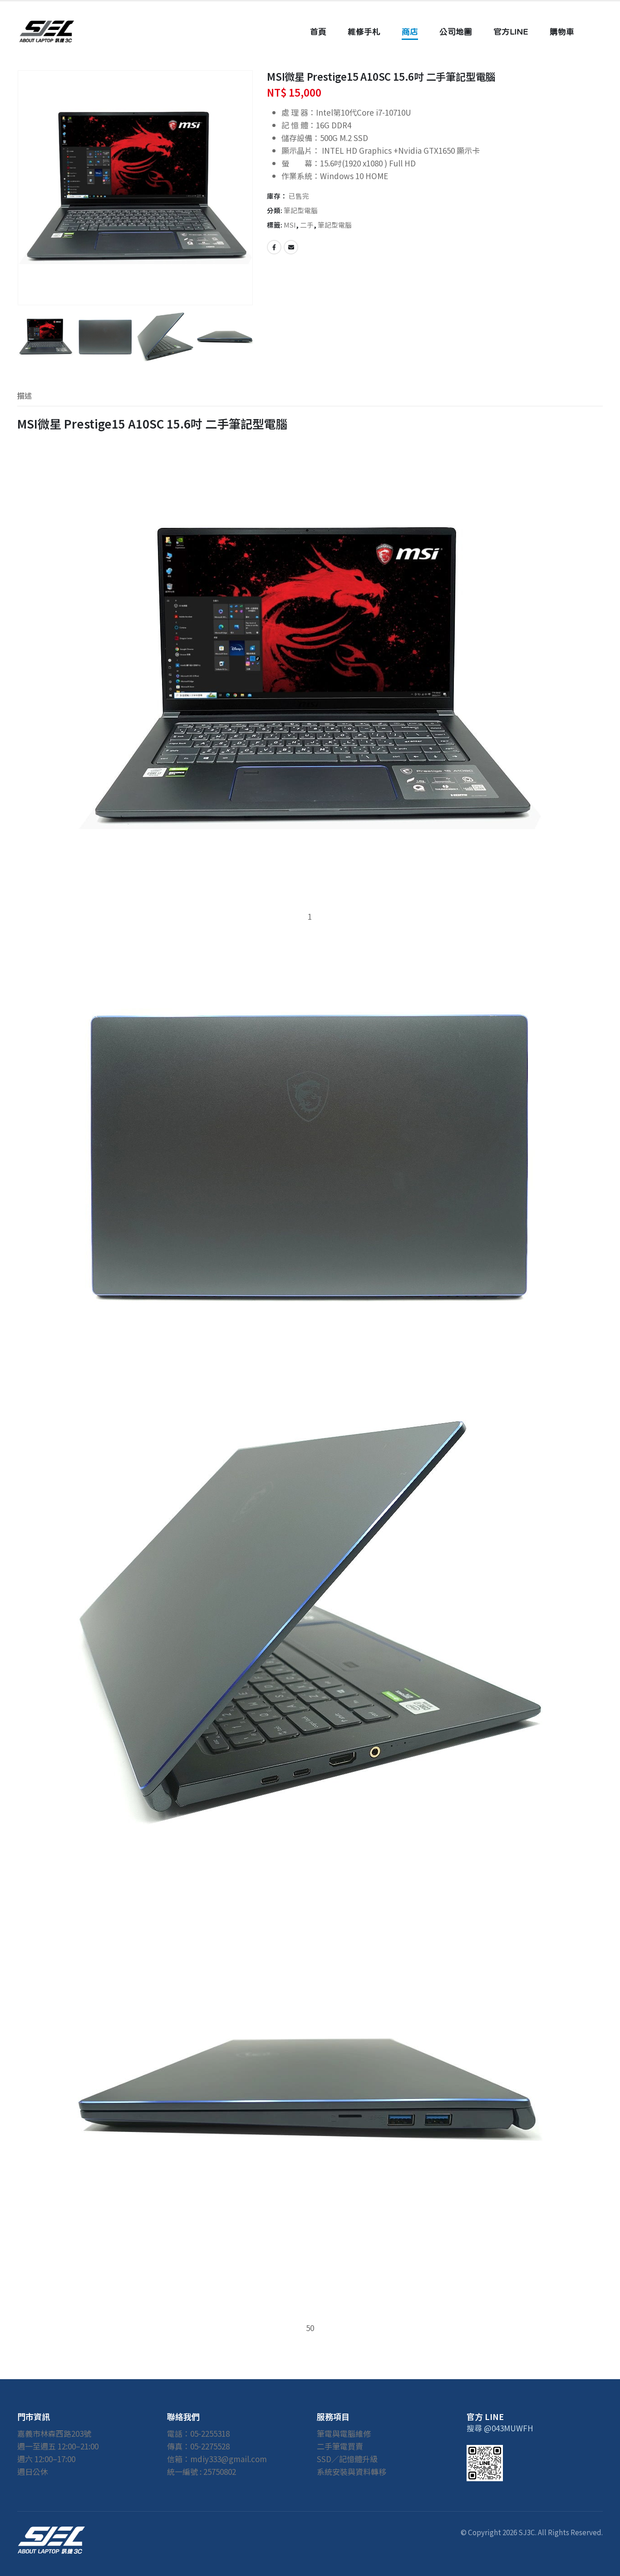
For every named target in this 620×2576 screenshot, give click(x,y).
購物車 (562, 32)
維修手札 (364, 32)
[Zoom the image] (51, 2532)
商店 (410, 32)
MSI (290, 225)
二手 (307, 225)
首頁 (318, 32)
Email (291, 247)
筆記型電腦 (301, 210)
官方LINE (511, 32)
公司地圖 (456, 32)
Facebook (274, 247)
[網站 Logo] (47, 32)
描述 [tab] (25, 395)
